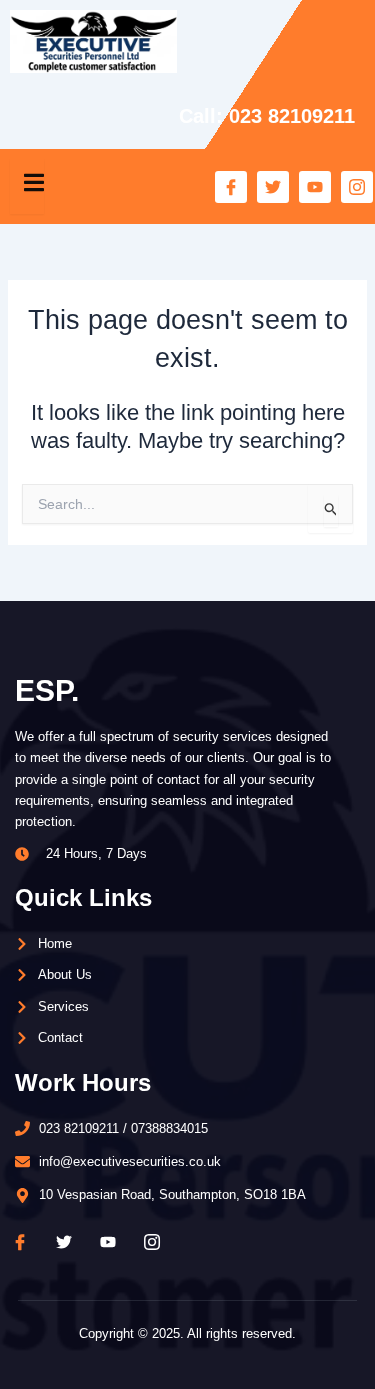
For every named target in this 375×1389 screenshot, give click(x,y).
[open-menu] (27, 186)
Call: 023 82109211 (267, 116)
